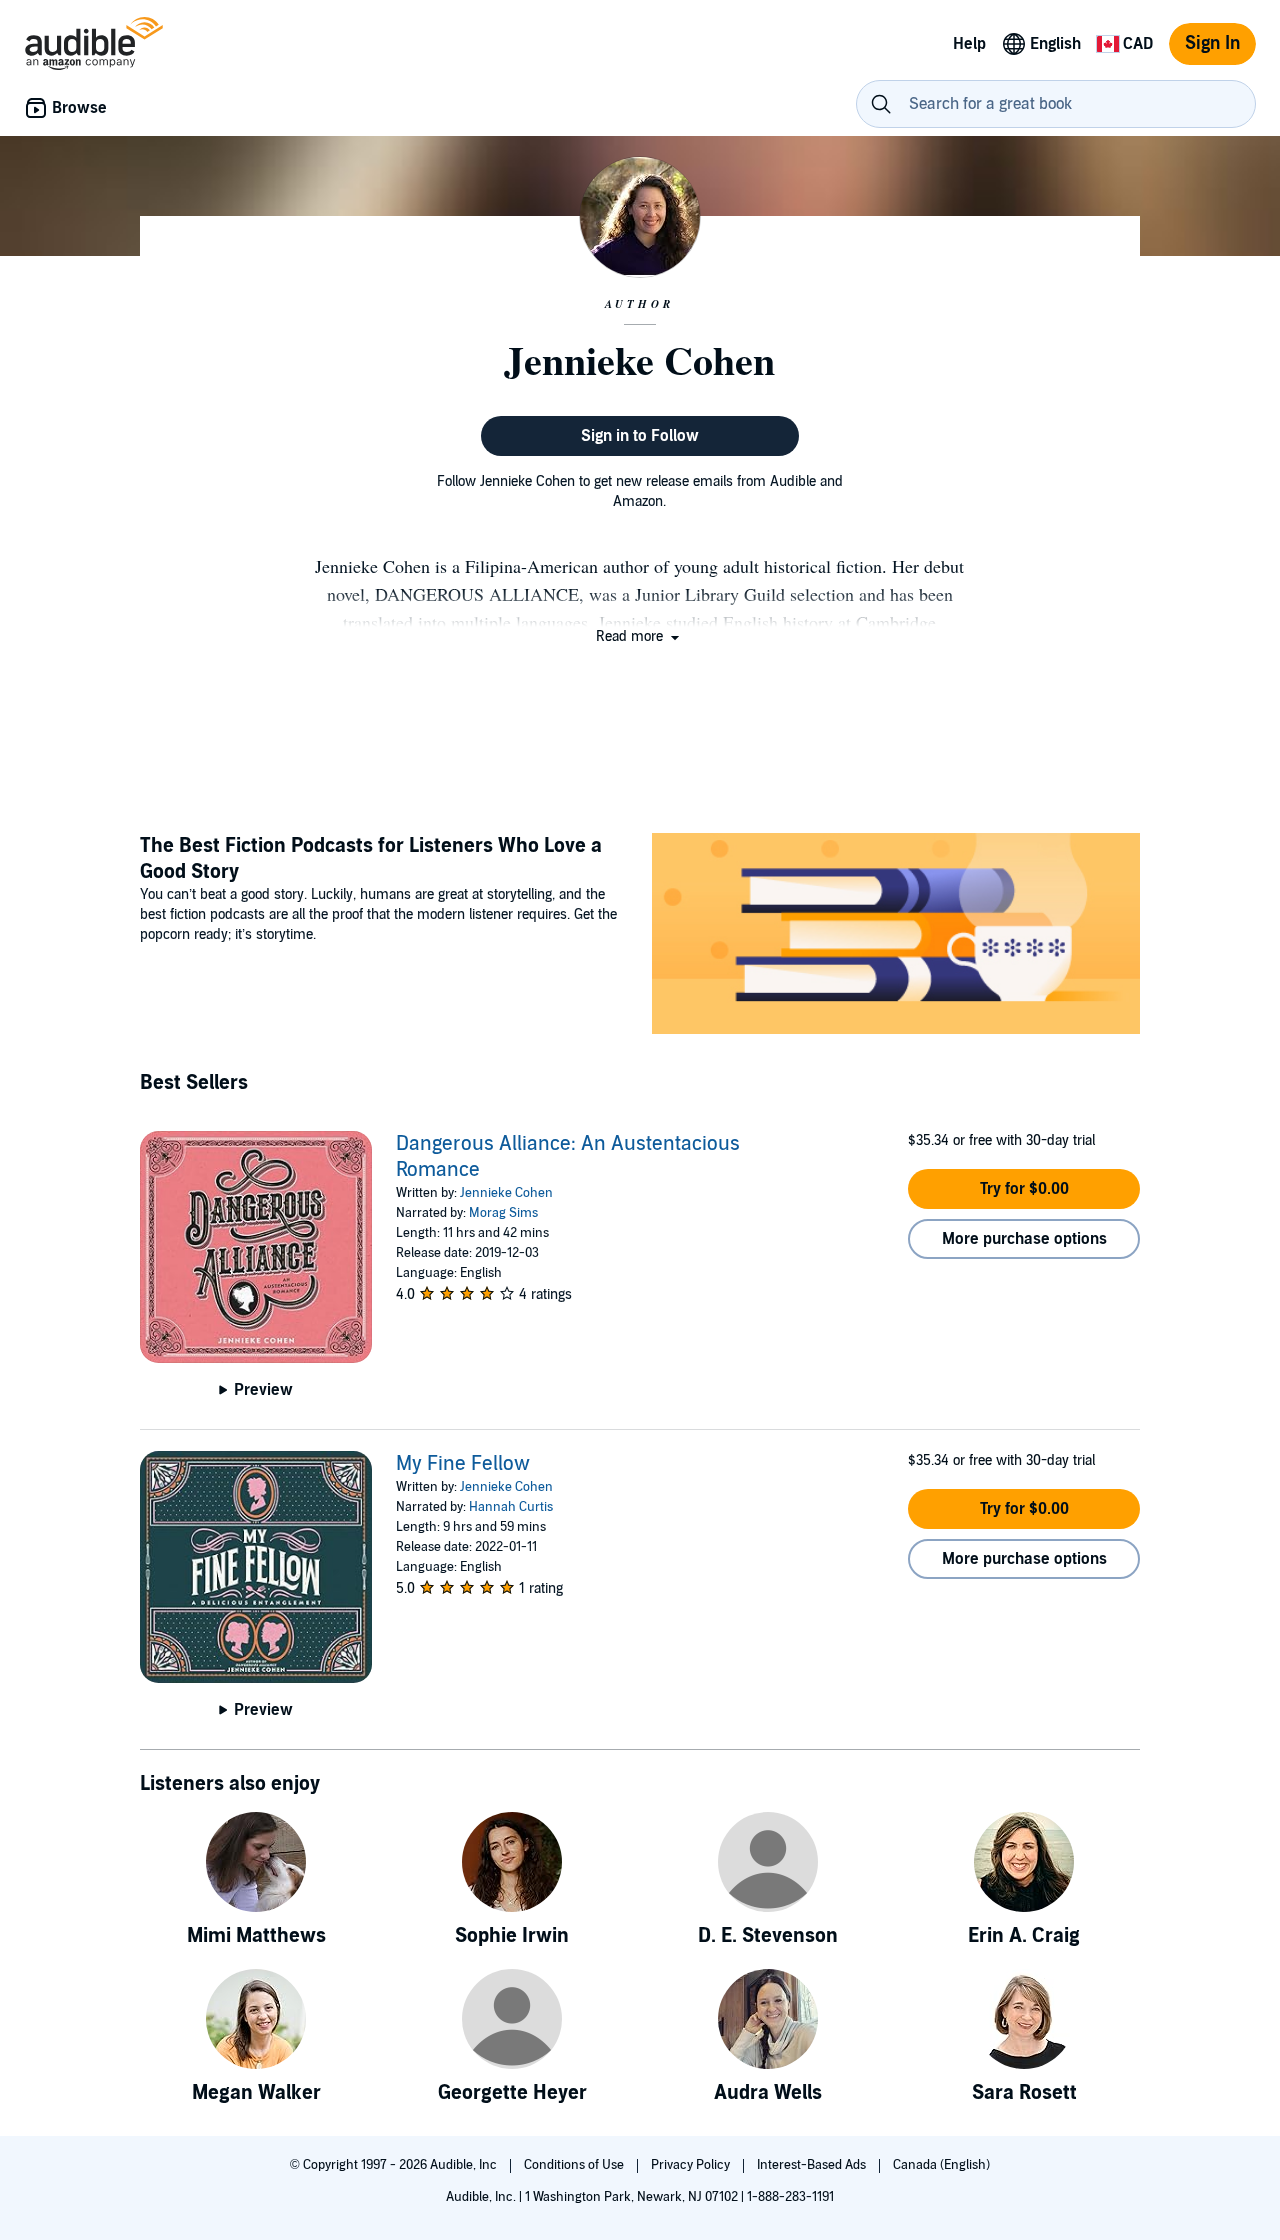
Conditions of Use (575, 2165)
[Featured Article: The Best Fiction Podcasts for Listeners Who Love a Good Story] (896, 936)
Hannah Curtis (511, 1507)
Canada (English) (941, 2165)
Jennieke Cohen (506, 1193)
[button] (639, 636)
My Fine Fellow (463, 1464)
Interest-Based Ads (813, 2165)
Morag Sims (503, 1213)
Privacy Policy (692, 2165)
